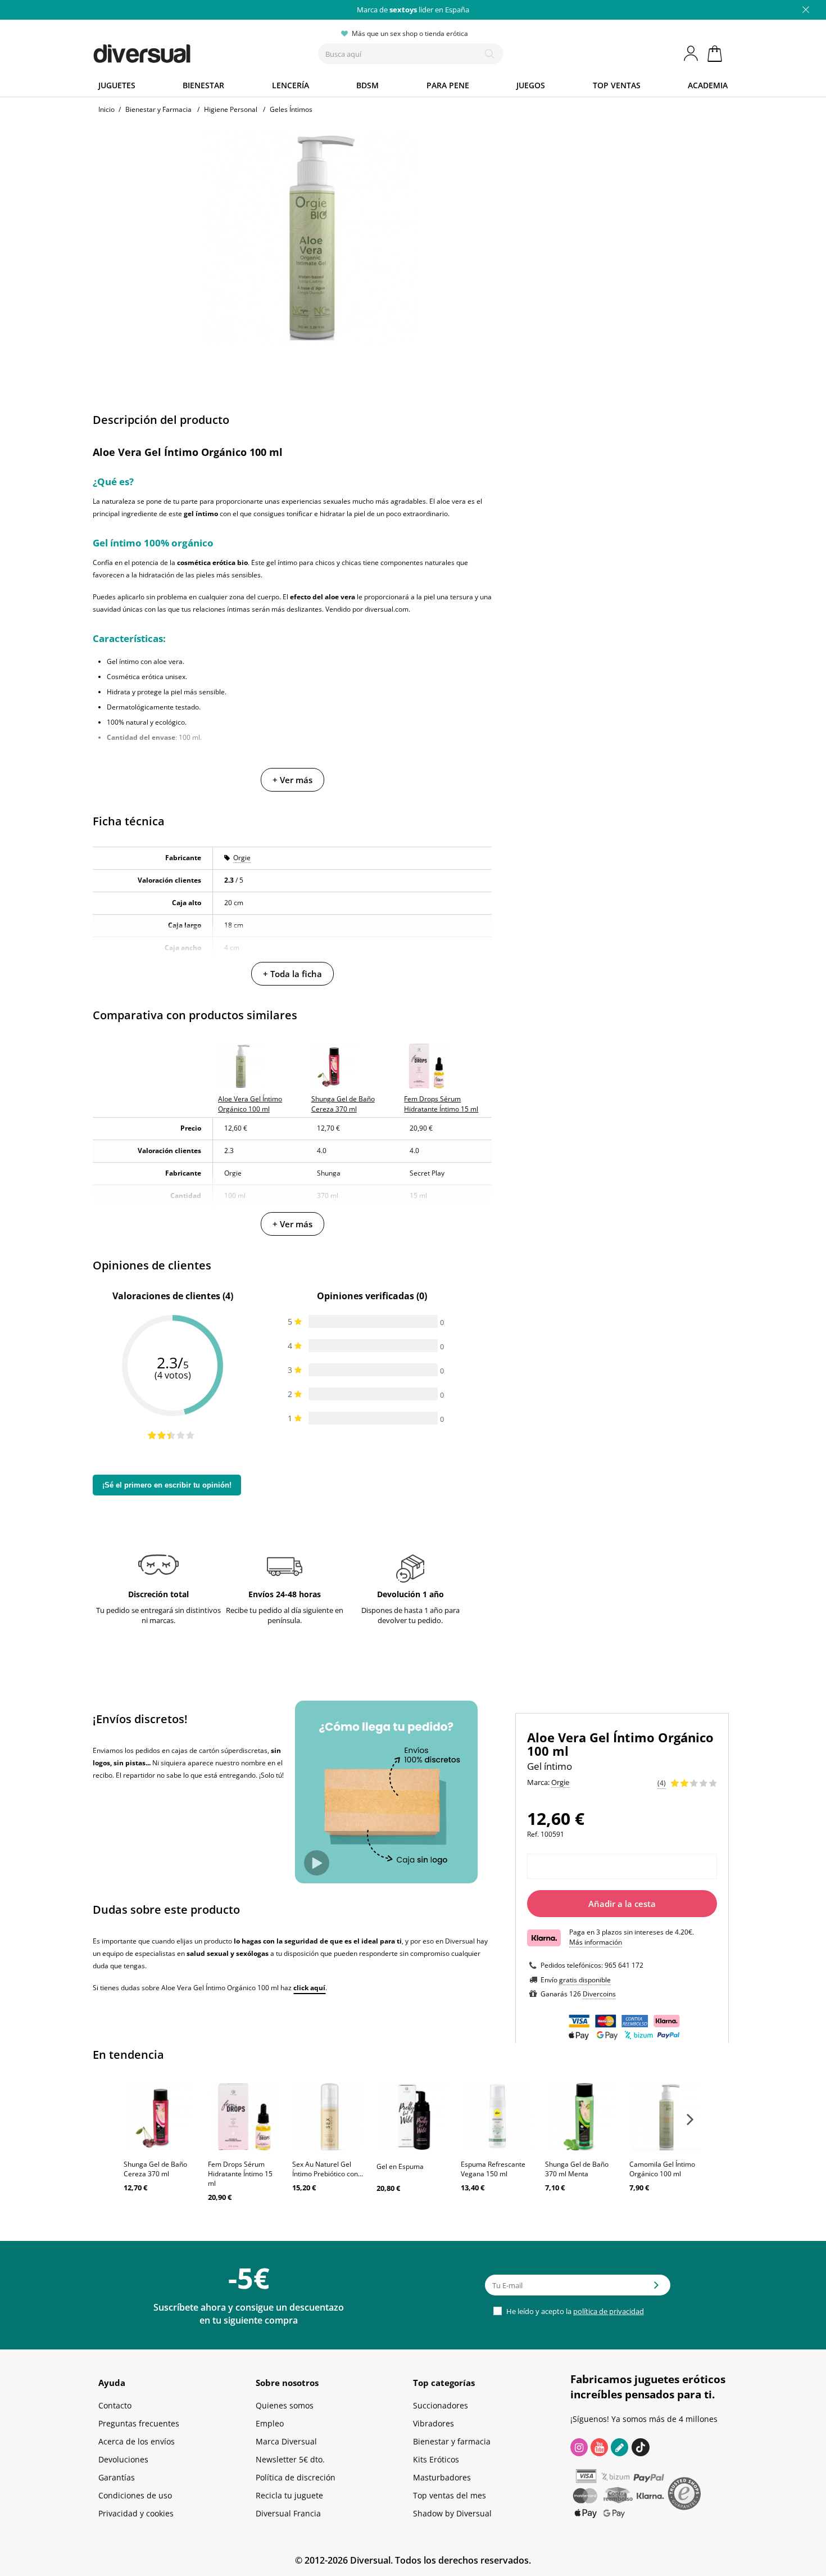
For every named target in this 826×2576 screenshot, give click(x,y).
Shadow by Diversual (452, 2513)
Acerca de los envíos (137, 2441)
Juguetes (117, 85)
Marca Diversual (286, 2441)
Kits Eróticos (436, 2459)
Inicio (106, 109)
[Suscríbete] (656, 2289)
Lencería (291, 85)
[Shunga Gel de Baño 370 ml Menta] (582, 2117)
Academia (708, 85)
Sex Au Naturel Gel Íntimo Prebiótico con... (328, 2169)
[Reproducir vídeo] (317, 1863)
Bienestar (203, 85)
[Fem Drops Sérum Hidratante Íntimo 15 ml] (244, 2117)
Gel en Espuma (400, 2166)
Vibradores (434, 2423)
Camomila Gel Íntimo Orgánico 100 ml (662, 2169)
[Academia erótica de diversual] (619, 2447)
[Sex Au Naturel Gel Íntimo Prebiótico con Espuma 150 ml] (329, 2117)
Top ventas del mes (450, 2495)
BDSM (367, 85)
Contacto (115, 2405)
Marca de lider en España (413, 10)
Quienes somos (285, 2405)
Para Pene (448, 85)
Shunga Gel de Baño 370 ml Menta (577, 2169)
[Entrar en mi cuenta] (692, 53)
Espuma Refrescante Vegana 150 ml (493, 2169)
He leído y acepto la (574, 2311)
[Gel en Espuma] (413, 2117)
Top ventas (617, 85)
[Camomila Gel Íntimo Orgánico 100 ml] (666, 2117)
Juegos (531, 85)
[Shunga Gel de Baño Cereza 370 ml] (160, 2117)
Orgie (242, 858)
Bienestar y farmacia (452, 2441)
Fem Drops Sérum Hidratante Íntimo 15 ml (240, 2174)
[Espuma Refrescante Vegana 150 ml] (497, 2117)
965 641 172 (624, 1965)
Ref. (533, 1834)
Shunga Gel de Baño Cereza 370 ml (155, 2169)
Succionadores (441, 2405)
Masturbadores (442, 2477)
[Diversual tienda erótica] (183, 51)
